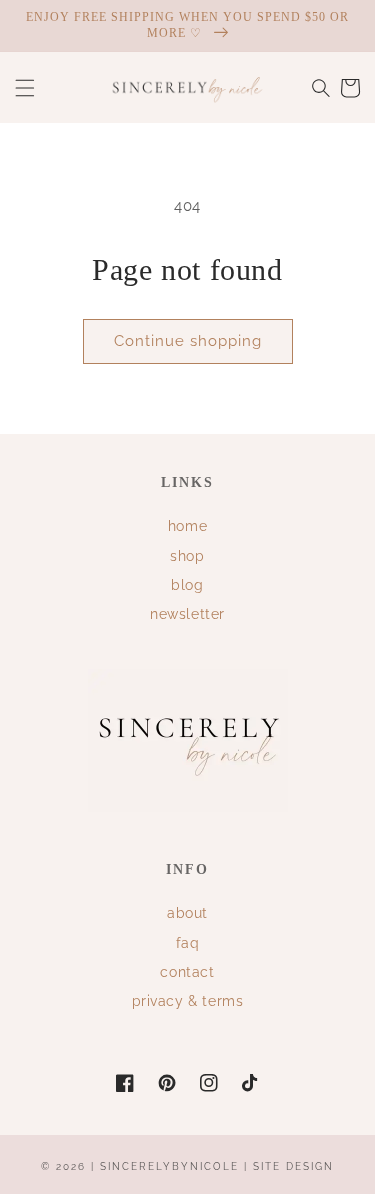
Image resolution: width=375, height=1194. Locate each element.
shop (187, 556)
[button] (25, 88)
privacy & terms (188, 1001)
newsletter (187, 614)
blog (187, 585)
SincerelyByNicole (172, 1166)
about (187, 913)
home (187, 526)
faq (188, 943)
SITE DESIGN (293, 1166)
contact (187, 972)
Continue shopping (188, 341)
